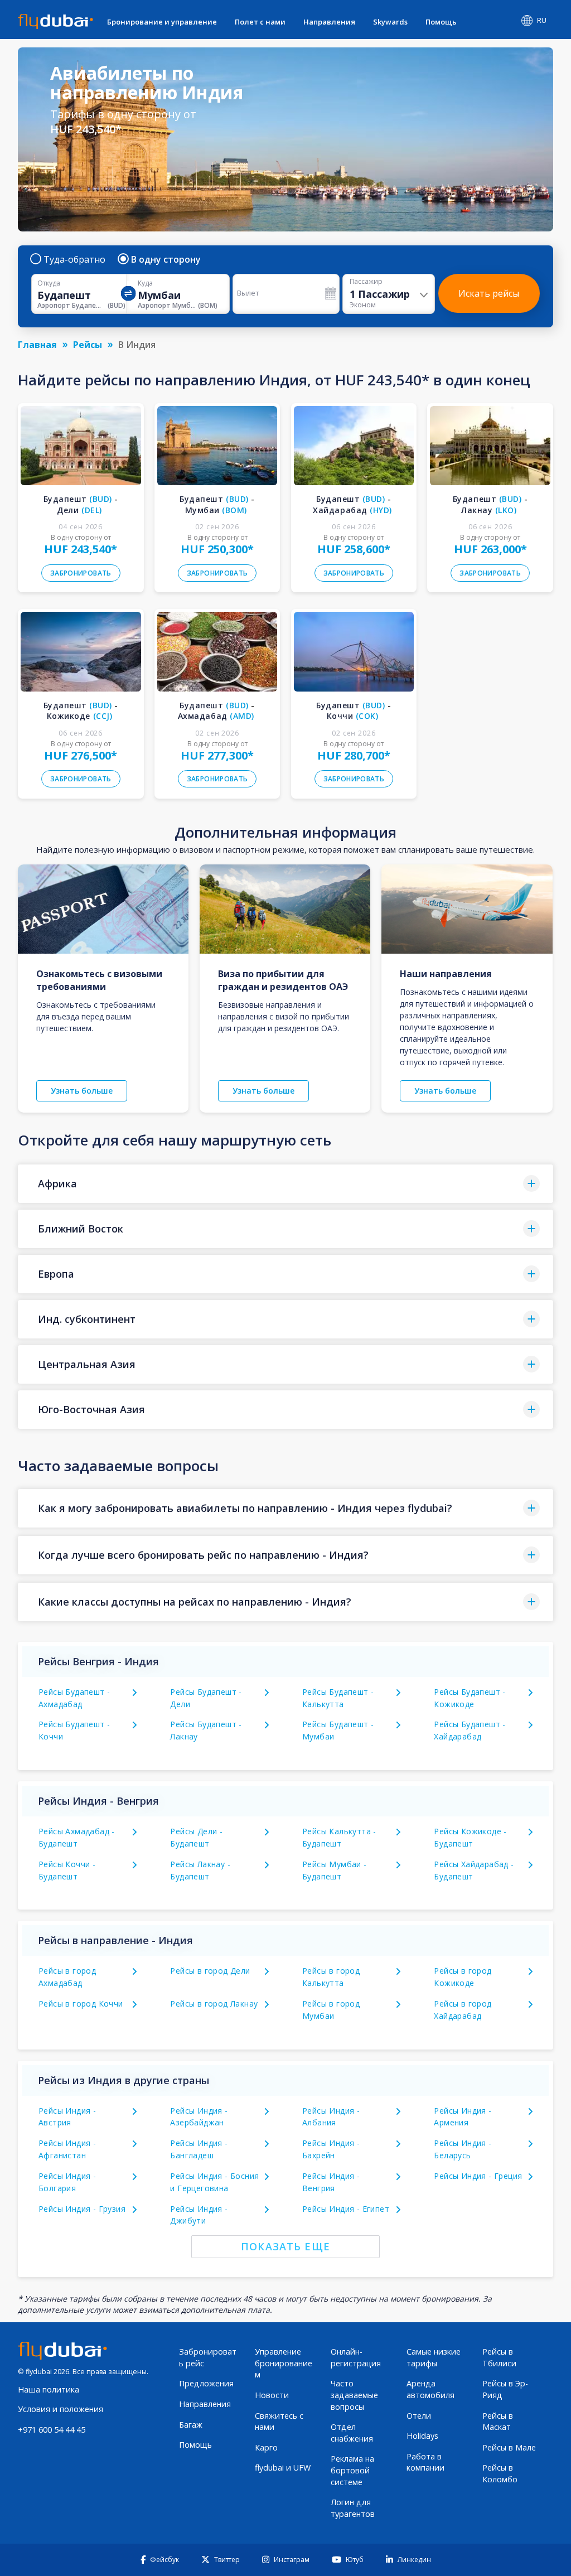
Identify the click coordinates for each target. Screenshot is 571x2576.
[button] (285, 1184)
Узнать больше (82, 1091)
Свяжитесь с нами (279, 2422)
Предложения (206, 2383)
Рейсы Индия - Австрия (67, 2117)
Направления (329, 22)
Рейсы (88, 345)
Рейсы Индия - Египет (346, 2209)
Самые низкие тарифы (434, 2357)
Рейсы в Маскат (498, 2422)
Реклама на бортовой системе (352, 2470)
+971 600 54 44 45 (52, 2430)
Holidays (422, 2436)
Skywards (390, 22)
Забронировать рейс (208, 2357)
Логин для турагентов (353, 2508)
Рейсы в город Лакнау (214, 2004)
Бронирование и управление (162, 22)
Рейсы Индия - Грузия (82, 2209)
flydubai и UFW (283, 2468)
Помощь (441, 22)
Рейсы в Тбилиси (499, 2357)
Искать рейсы (489, 293)
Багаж (191, 2425)
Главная (37, 345)
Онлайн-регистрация (356, 2357)
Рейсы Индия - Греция (478, 2176)
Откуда (49, 283)
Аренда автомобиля (430, 2389)
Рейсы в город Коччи (81, 2004)
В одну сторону (166, 259)
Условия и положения (61, 2409)
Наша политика (49, 2389)
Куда (145, 283)
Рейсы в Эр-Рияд (505, 2389)
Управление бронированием (284, 2363)
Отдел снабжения (352, 2433)
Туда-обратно (74, 259)
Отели (419, 2416)
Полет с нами (260, 22)
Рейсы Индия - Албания (331, 2117)
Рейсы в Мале (509, 2447)
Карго (266, 2447)
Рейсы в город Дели (210, 1971)
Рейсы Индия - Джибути (199, 2215)
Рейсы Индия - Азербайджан (199, 2117)
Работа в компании (425, 2462)
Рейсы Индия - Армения (463, 2117)
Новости (272, 2395)
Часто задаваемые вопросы (354, 2395)
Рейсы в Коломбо (500, 2473)
